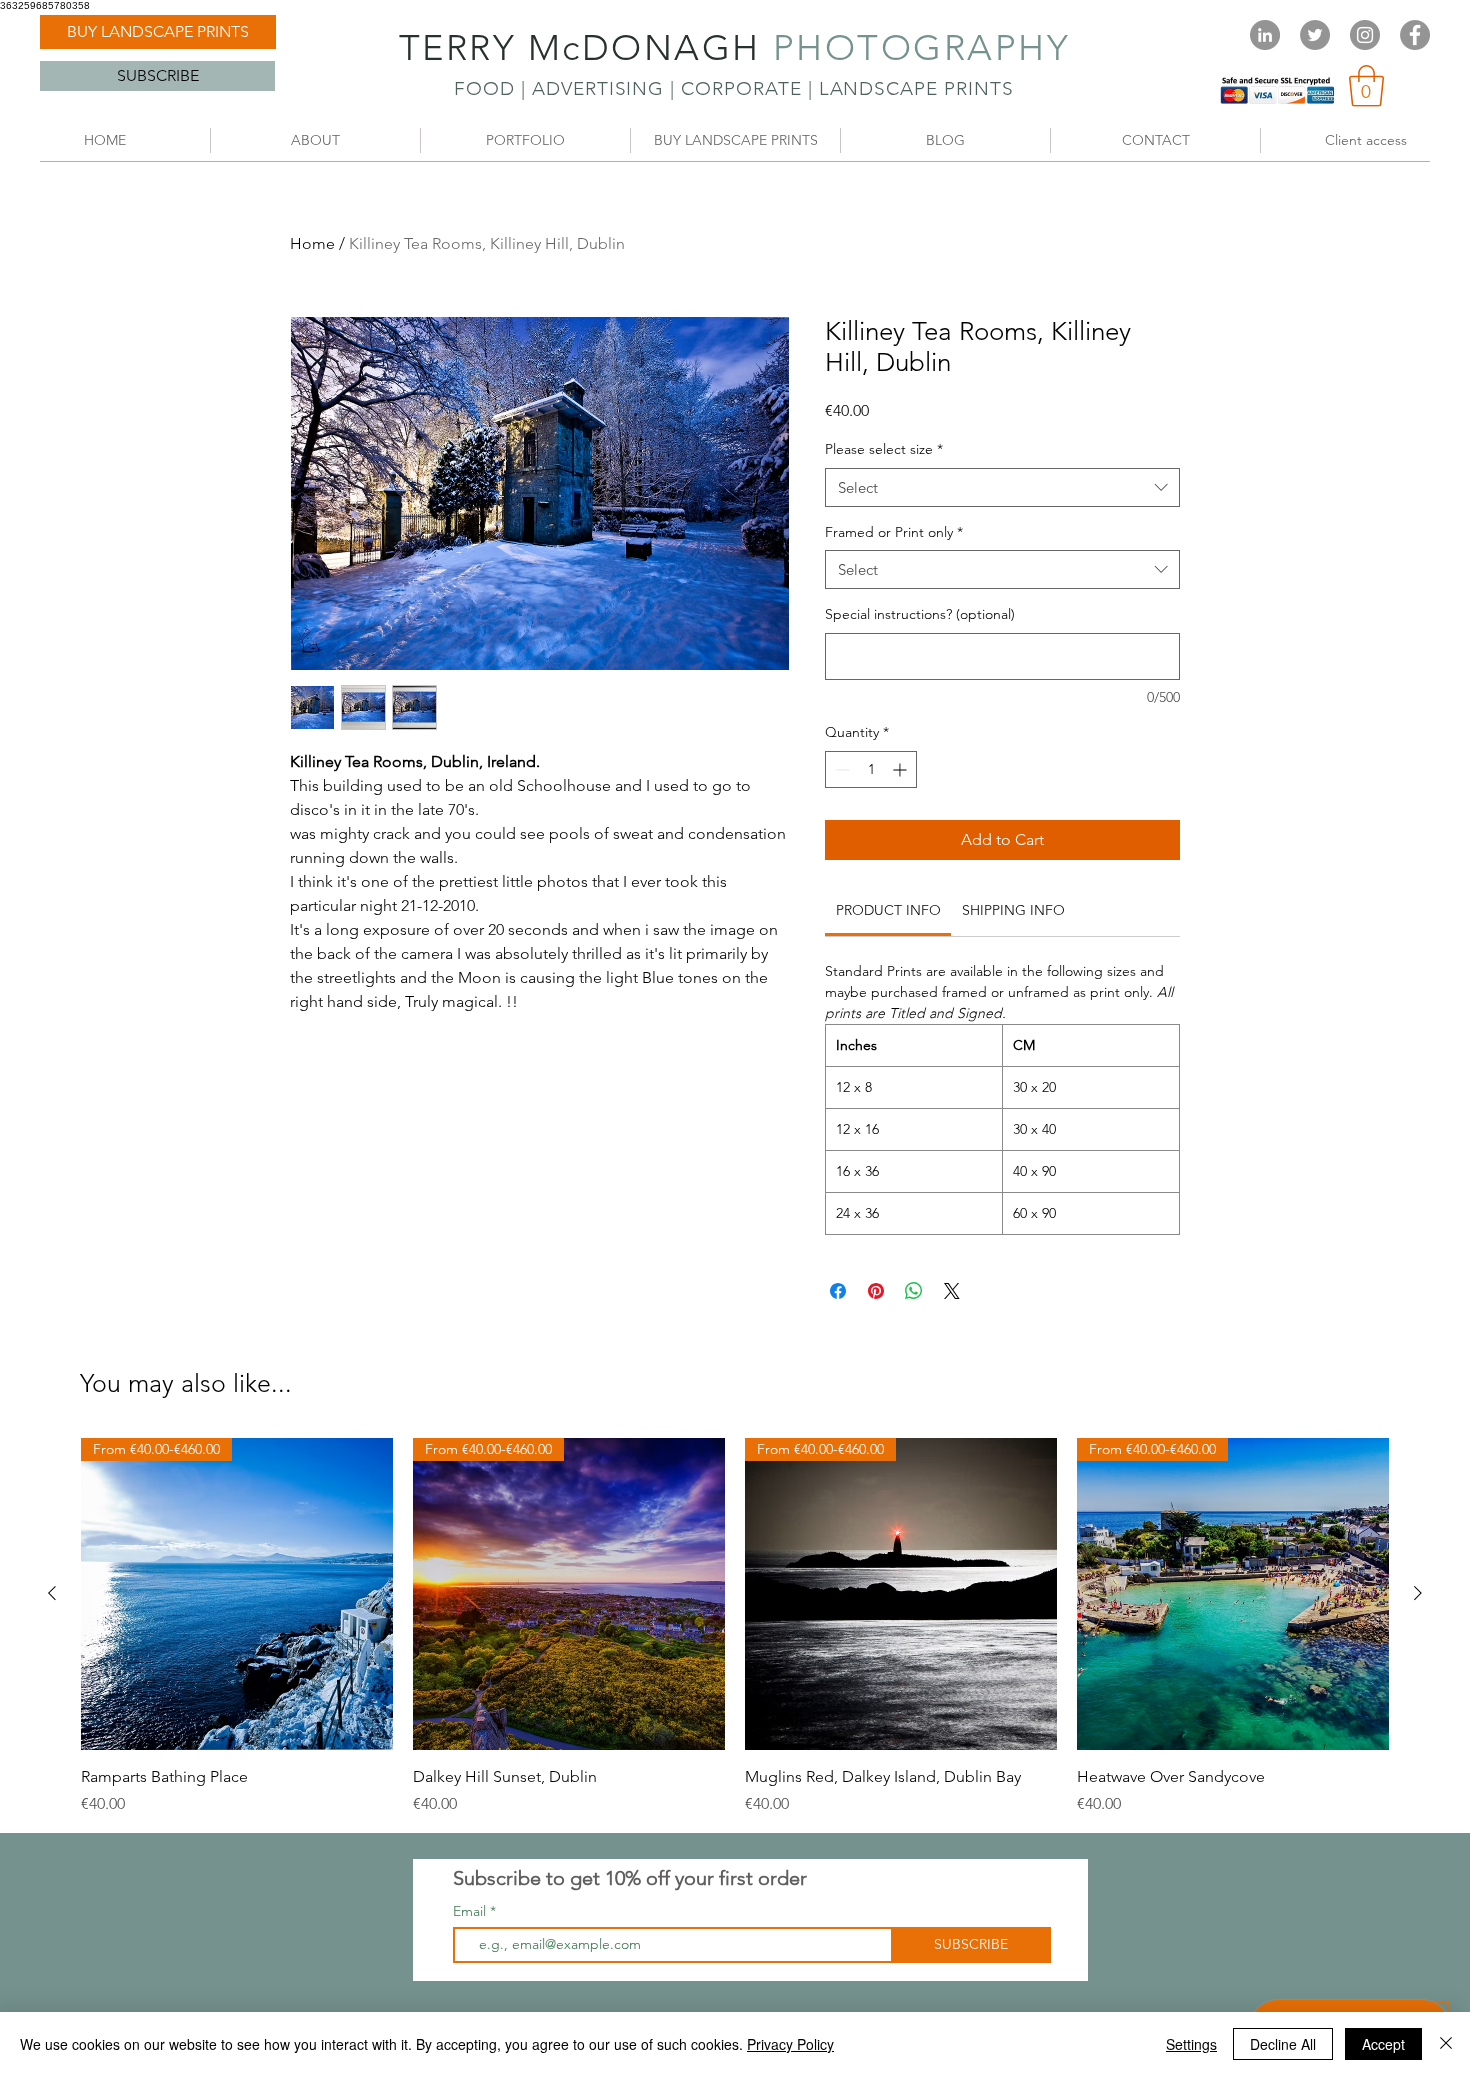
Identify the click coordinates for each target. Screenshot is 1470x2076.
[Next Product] (1418, 1593)
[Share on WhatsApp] (914, 1291)
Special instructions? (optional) (920, 614)
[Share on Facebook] (838, 1291)
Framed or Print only (894, 532)
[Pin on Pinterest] (876, 1291)
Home (312, 243)
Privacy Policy (790, 2044)
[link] (1366, 86)
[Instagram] (1365, 35)
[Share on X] (952, 1291)
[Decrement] (840, 769)
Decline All (1283, 2044)
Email (471, 1911)
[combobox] (1002, 487)
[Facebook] (1415, 35)
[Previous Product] (52, 1593)
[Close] (1446, 2044)
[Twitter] (1315, 35)
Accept (1383, 2044)
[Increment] (901, 769)
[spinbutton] (871, 769)
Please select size (884, 449)
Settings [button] (1191, 2044)
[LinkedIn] (1265, 35)
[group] (735, 1627)
